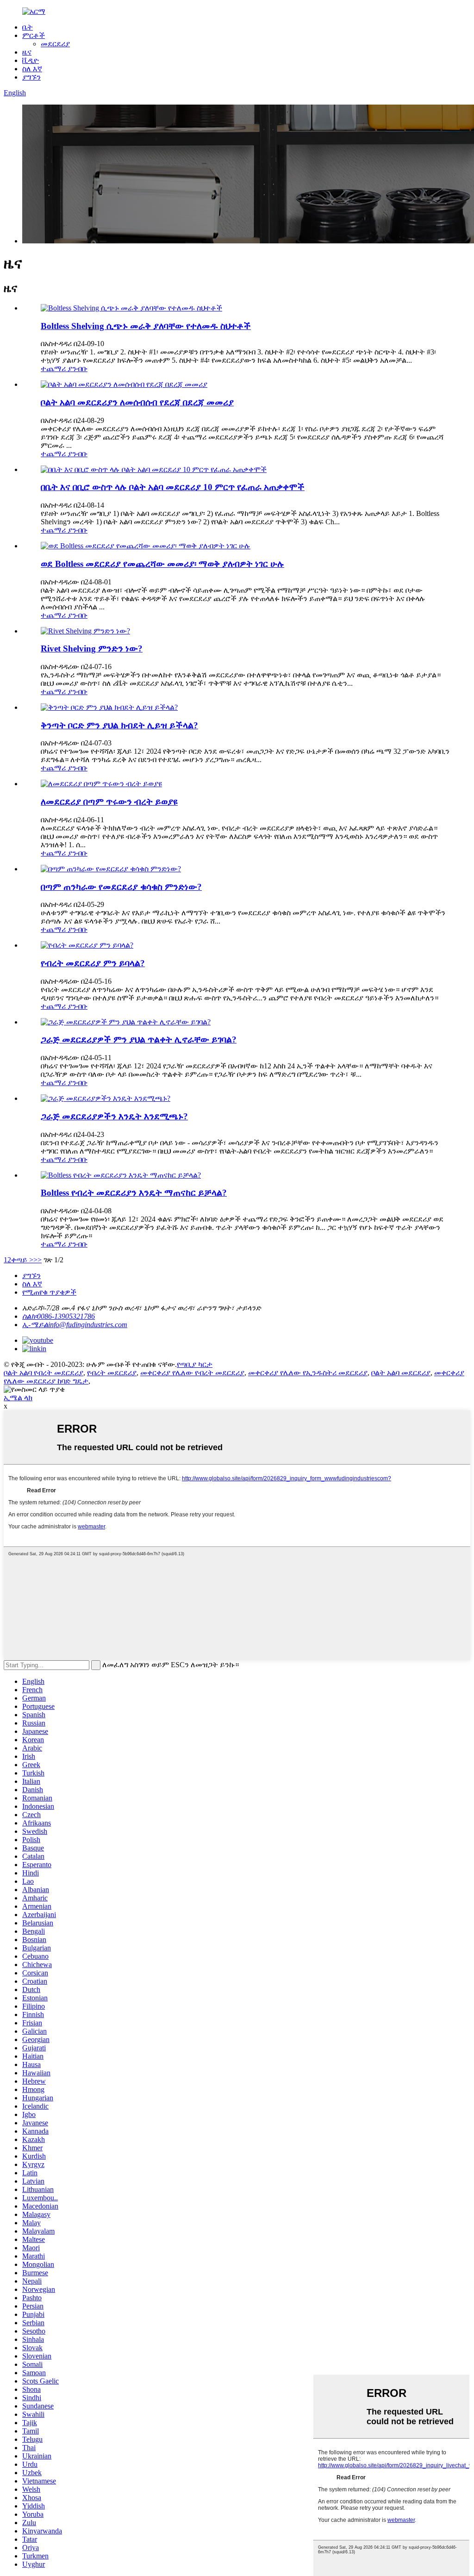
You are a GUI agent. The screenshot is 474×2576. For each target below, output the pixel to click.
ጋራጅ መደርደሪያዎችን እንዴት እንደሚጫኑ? (114, 1116)
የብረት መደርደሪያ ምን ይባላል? (93, 963)
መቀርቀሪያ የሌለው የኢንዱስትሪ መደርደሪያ (308, 1373)
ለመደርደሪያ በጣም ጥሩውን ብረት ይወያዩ (109, 802)
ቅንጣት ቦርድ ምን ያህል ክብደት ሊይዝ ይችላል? (119, 725)
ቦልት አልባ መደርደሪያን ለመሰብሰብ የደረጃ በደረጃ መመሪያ (137, 402)
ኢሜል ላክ (18, 1398)
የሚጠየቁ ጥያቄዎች (49, 1292)
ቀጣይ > (22, 1260)
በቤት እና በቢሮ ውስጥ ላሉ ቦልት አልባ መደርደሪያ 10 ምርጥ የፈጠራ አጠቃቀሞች (173, 487)
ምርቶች (34, 35)
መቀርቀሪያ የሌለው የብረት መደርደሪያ (192, 1373)
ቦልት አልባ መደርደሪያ (401, 1373)
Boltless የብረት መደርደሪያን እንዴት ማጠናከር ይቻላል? (134, 1193)
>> (37, 1260)
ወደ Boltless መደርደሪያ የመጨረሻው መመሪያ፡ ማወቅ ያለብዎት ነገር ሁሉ (162, 564)
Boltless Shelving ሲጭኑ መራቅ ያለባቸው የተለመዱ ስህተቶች (146, 326)
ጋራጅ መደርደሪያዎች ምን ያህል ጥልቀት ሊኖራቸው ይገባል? (139, 1040)
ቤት (28, 27)
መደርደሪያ (55, 44)
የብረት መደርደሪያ (112, 1373)
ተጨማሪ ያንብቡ (64, 369)
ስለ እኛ (32, 69)
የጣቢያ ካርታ (195, 1364)
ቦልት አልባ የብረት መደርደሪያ (44, 1373)
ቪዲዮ (31, 60)
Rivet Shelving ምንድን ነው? (92, 649)
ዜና (27, 52)
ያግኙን (31, 77)
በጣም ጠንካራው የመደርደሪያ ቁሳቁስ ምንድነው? (121, 887)
